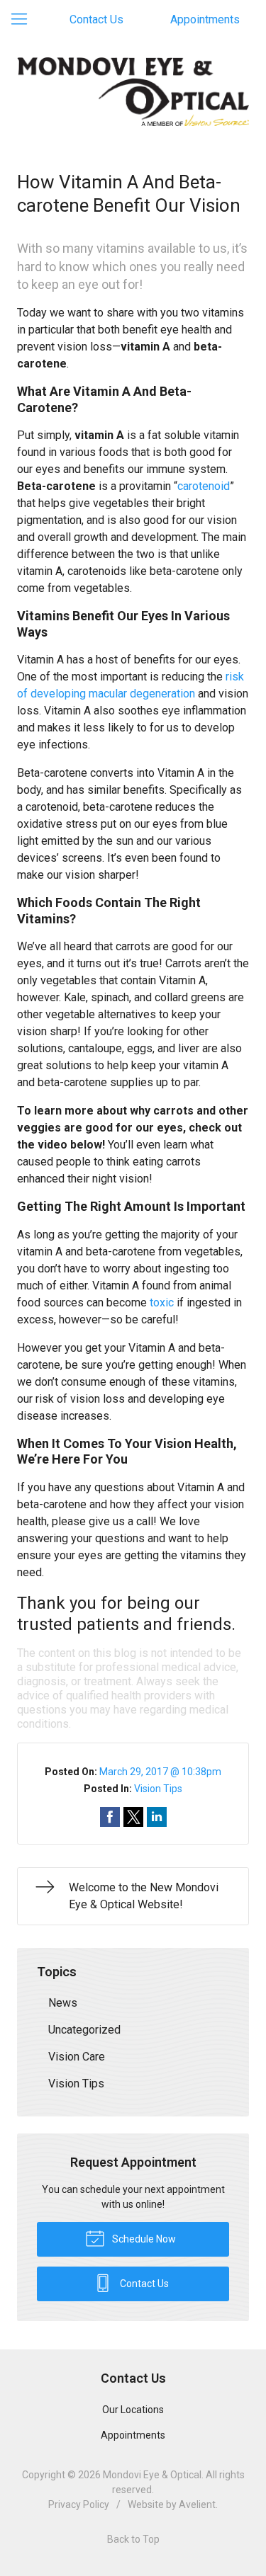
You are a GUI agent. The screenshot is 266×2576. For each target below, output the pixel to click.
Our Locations (133, 2410)
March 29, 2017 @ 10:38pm (160, 1772)
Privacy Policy (79, 2504)
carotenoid (204, 486)
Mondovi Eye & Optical (152, 2475)
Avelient (197, 2504)
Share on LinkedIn (157, 1817)
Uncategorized (84, 2030)
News (63, 2003)
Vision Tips (158, 1789)
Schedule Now (143, 2239)
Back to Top (133, 2539)
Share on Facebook (110, 1817)
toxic (162, 1303)
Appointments (205, 19)
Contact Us (96, 19)
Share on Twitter (133, 1817)
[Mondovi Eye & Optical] (133, 92)
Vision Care (77, 2057)
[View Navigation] (24, 20)
